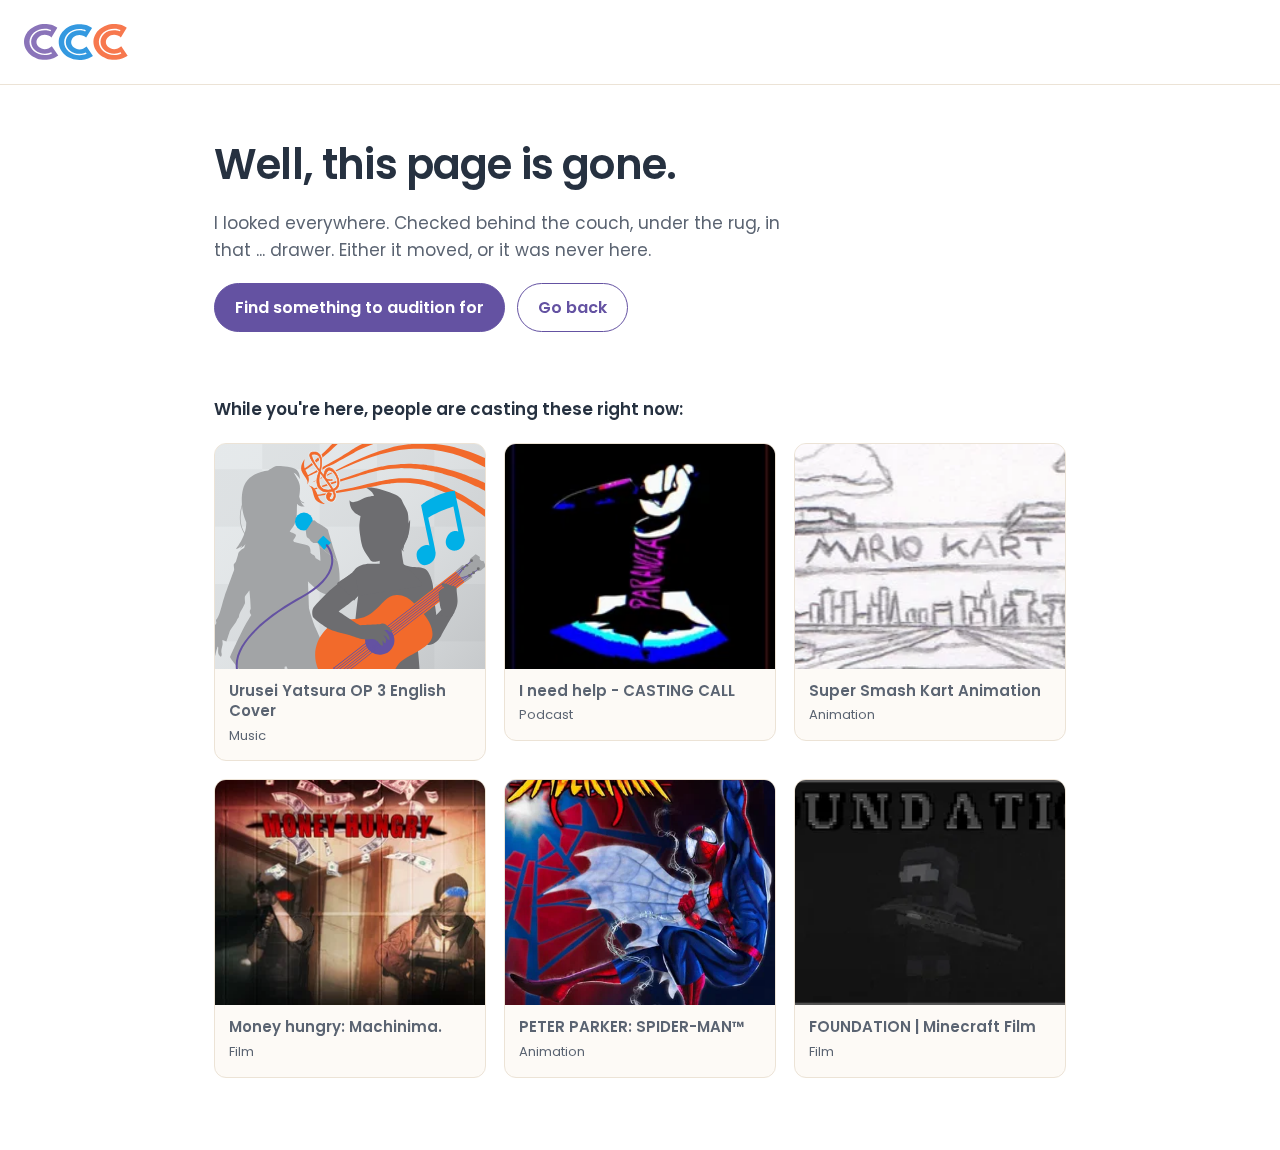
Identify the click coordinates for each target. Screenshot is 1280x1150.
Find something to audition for (359, 307)
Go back (572, 307)
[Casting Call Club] (640, 42)
